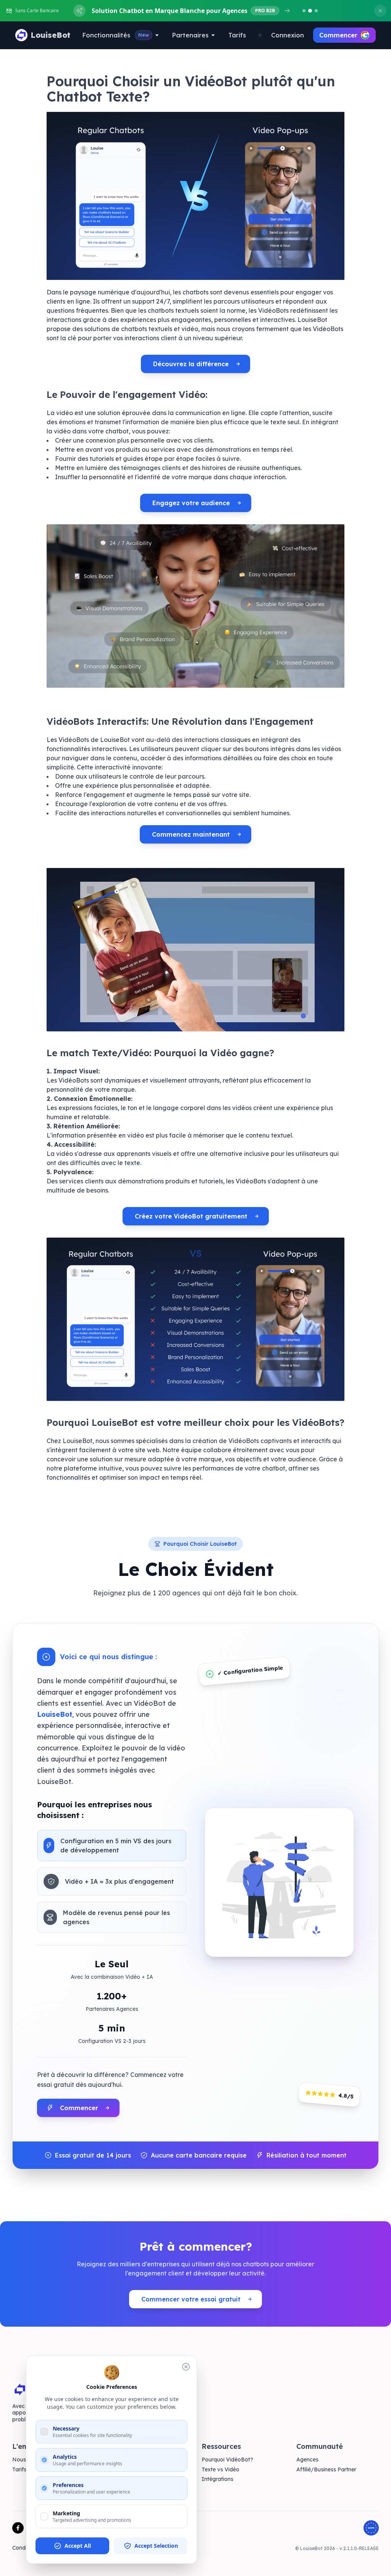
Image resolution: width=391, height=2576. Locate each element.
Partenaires (190, 35)
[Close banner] (380, 11)
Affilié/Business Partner (326, 2470)
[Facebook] (18, 2528)
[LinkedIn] (66, 2528)
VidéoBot (119, 2479)
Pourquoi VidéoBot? (227, 2460)
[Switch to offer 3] (316, 11)
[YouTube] (34, 2528)
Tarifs (237, 35)
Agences (307, 2460)
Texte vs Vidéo (221, 2470)
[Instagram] (50, 2528)
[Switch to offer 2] (310, 11)
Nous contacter (32, 2460)
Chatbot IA (121, 2460)
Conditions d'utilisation (41, 2548)
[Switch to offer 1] (304, 11)
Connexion (288, 35)
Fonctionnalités (116, 35)
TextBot (117, 2470)
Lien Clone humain (130, 2489)
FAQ (87, 2548)
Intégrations (217, 2479)
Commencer (338, 35)
